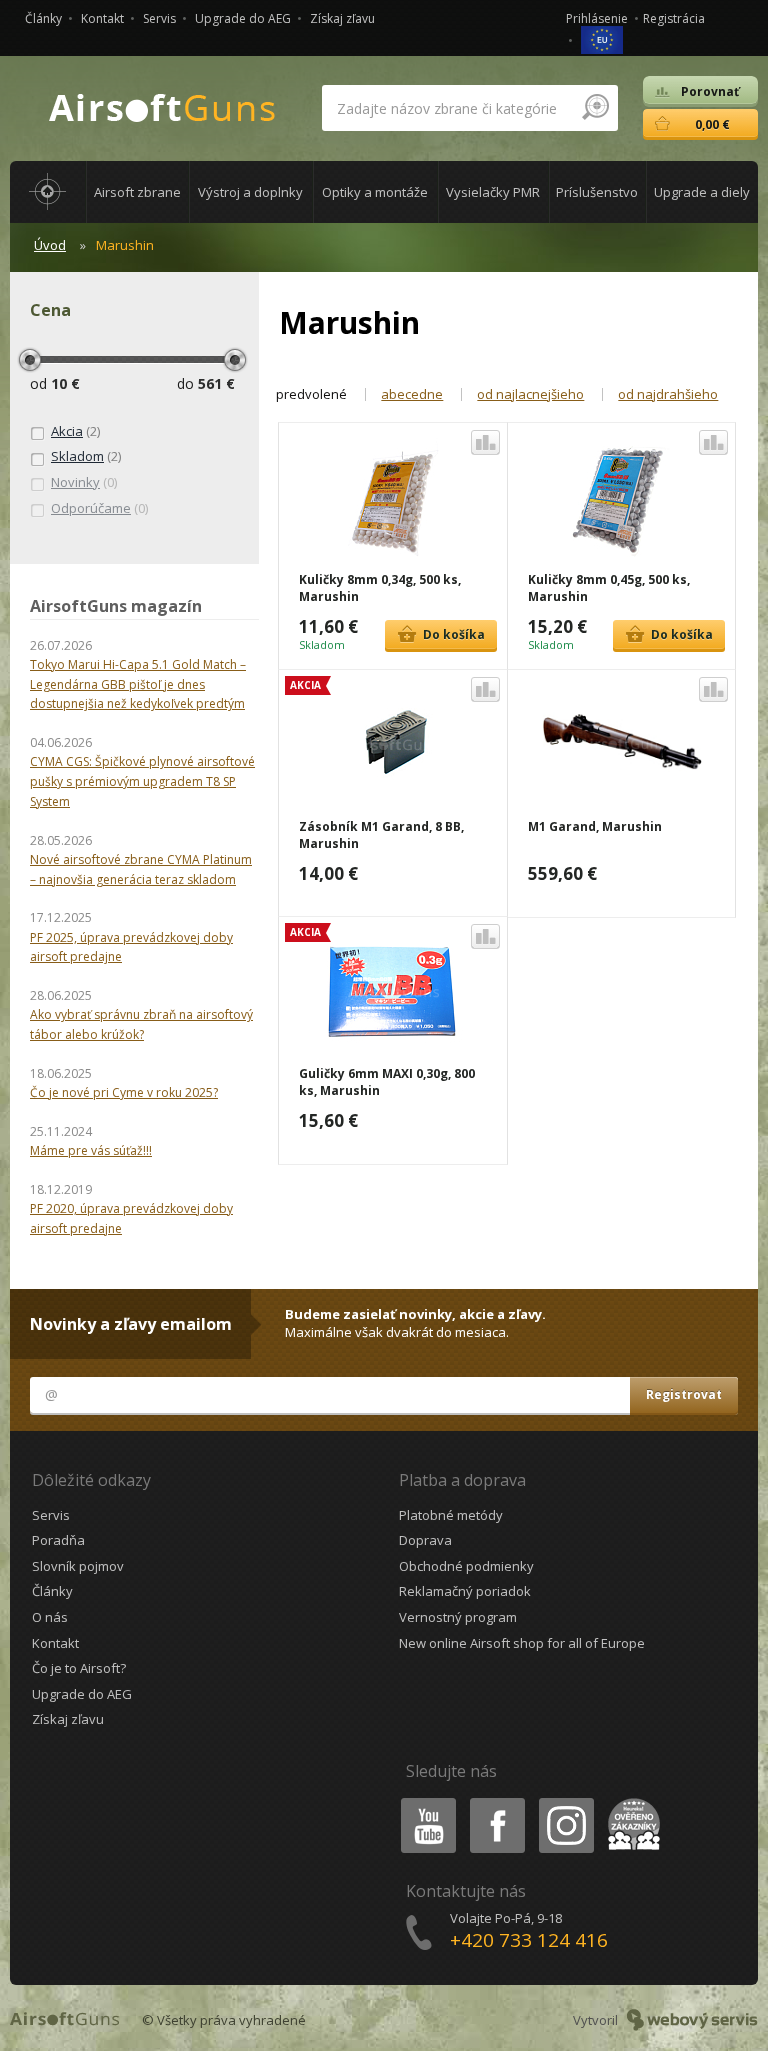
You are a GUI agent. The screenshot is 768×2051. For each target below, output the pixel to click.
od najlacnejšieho (530, 394)
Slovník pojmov (78, 1566)
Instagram (565, 1801)
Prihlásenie (597, 18)
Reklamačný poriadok (465, 1591)
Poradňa (58, 1540)
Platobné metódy (451, 1515)
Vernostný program (458, 1617)
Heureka (630, 1801)
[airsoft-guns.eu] (602, 38)
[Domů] (48, 192)
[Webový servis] (692, 2020)
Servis (159, 18)
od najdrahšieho (668, 394)
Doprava (425, 1540)
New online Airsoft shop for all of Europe (522, 1643)
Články (43, 18)
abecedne (412, 394)
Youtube (424, 1801)
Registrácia (674, 18)
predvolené (311, 394)
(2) (75, 431)
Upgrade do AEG (243, 18)
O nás (50, 1617)
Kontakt (102, 18)
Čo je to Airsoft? (79, 1668)
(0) (84, 482)
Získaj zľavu (342, 18)
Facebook (496, 1801)
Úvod (50, 245)
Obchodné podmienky (466, 1566)
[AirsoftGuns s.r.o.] (163, 108)
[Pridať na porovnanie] (485, 442)
